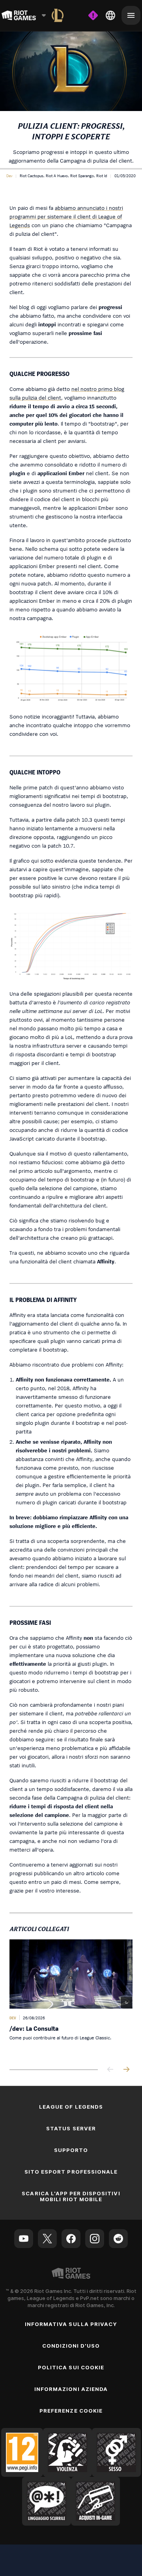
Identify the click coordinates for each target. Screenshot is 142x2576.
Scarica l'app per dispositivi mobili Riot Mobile (71, 2196)
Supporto (71, 2150)
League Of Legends (71, 2107)
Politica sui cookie (71, 2367)
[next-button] (126, 2070)
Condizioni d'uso (71, 2346)
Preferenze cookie (71, 2411)
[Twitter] (47, 2239)
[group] (71, 1998)
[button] (9, 176)
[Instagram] (95, 2239)
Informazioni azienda (71, 2389)
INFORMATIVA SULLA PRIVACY (71, 2324)
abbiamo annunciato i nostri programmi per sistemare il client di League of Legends (66, 216)
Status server (71, 2128)
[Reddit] (118, 2239)
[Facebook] (71, 2239)
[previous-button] (110, 2070)
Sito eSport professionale (71, 2172)
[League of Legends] (58, 15)
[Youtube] (24, 2239)
